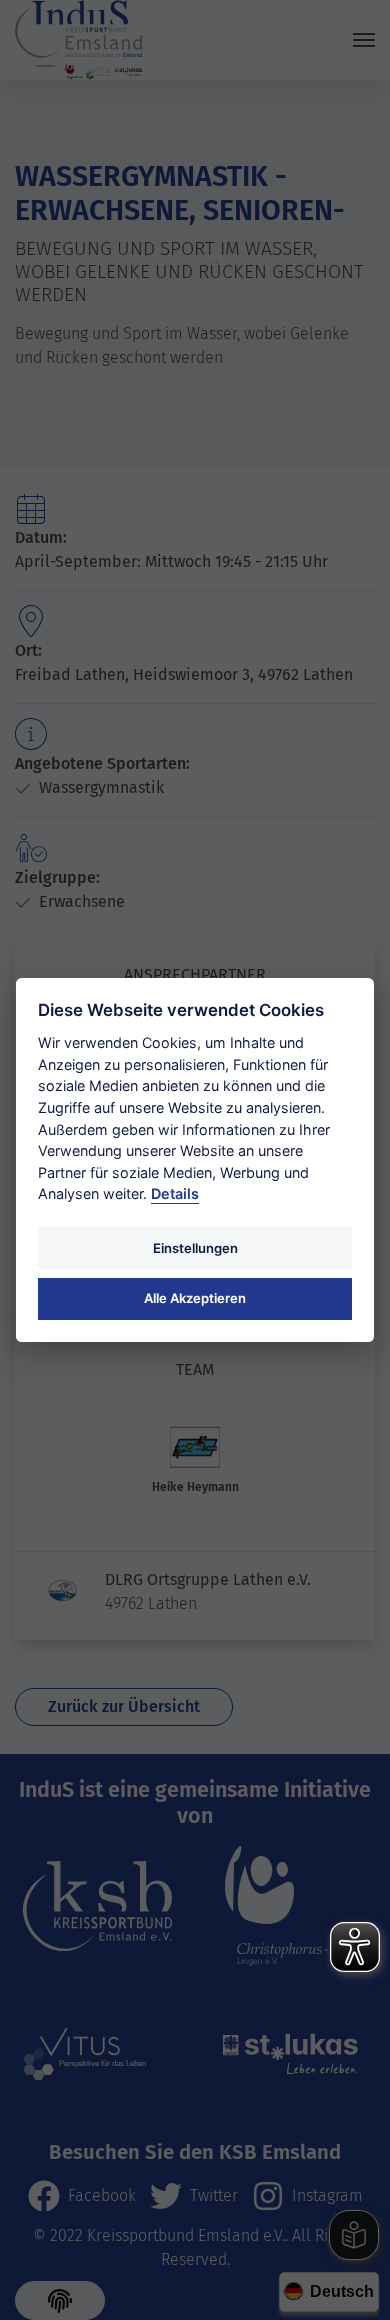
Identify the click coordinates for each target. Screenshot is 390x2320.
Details (175, 1193)
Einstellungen (195, 1248)
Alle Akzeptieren (195, 1298)
